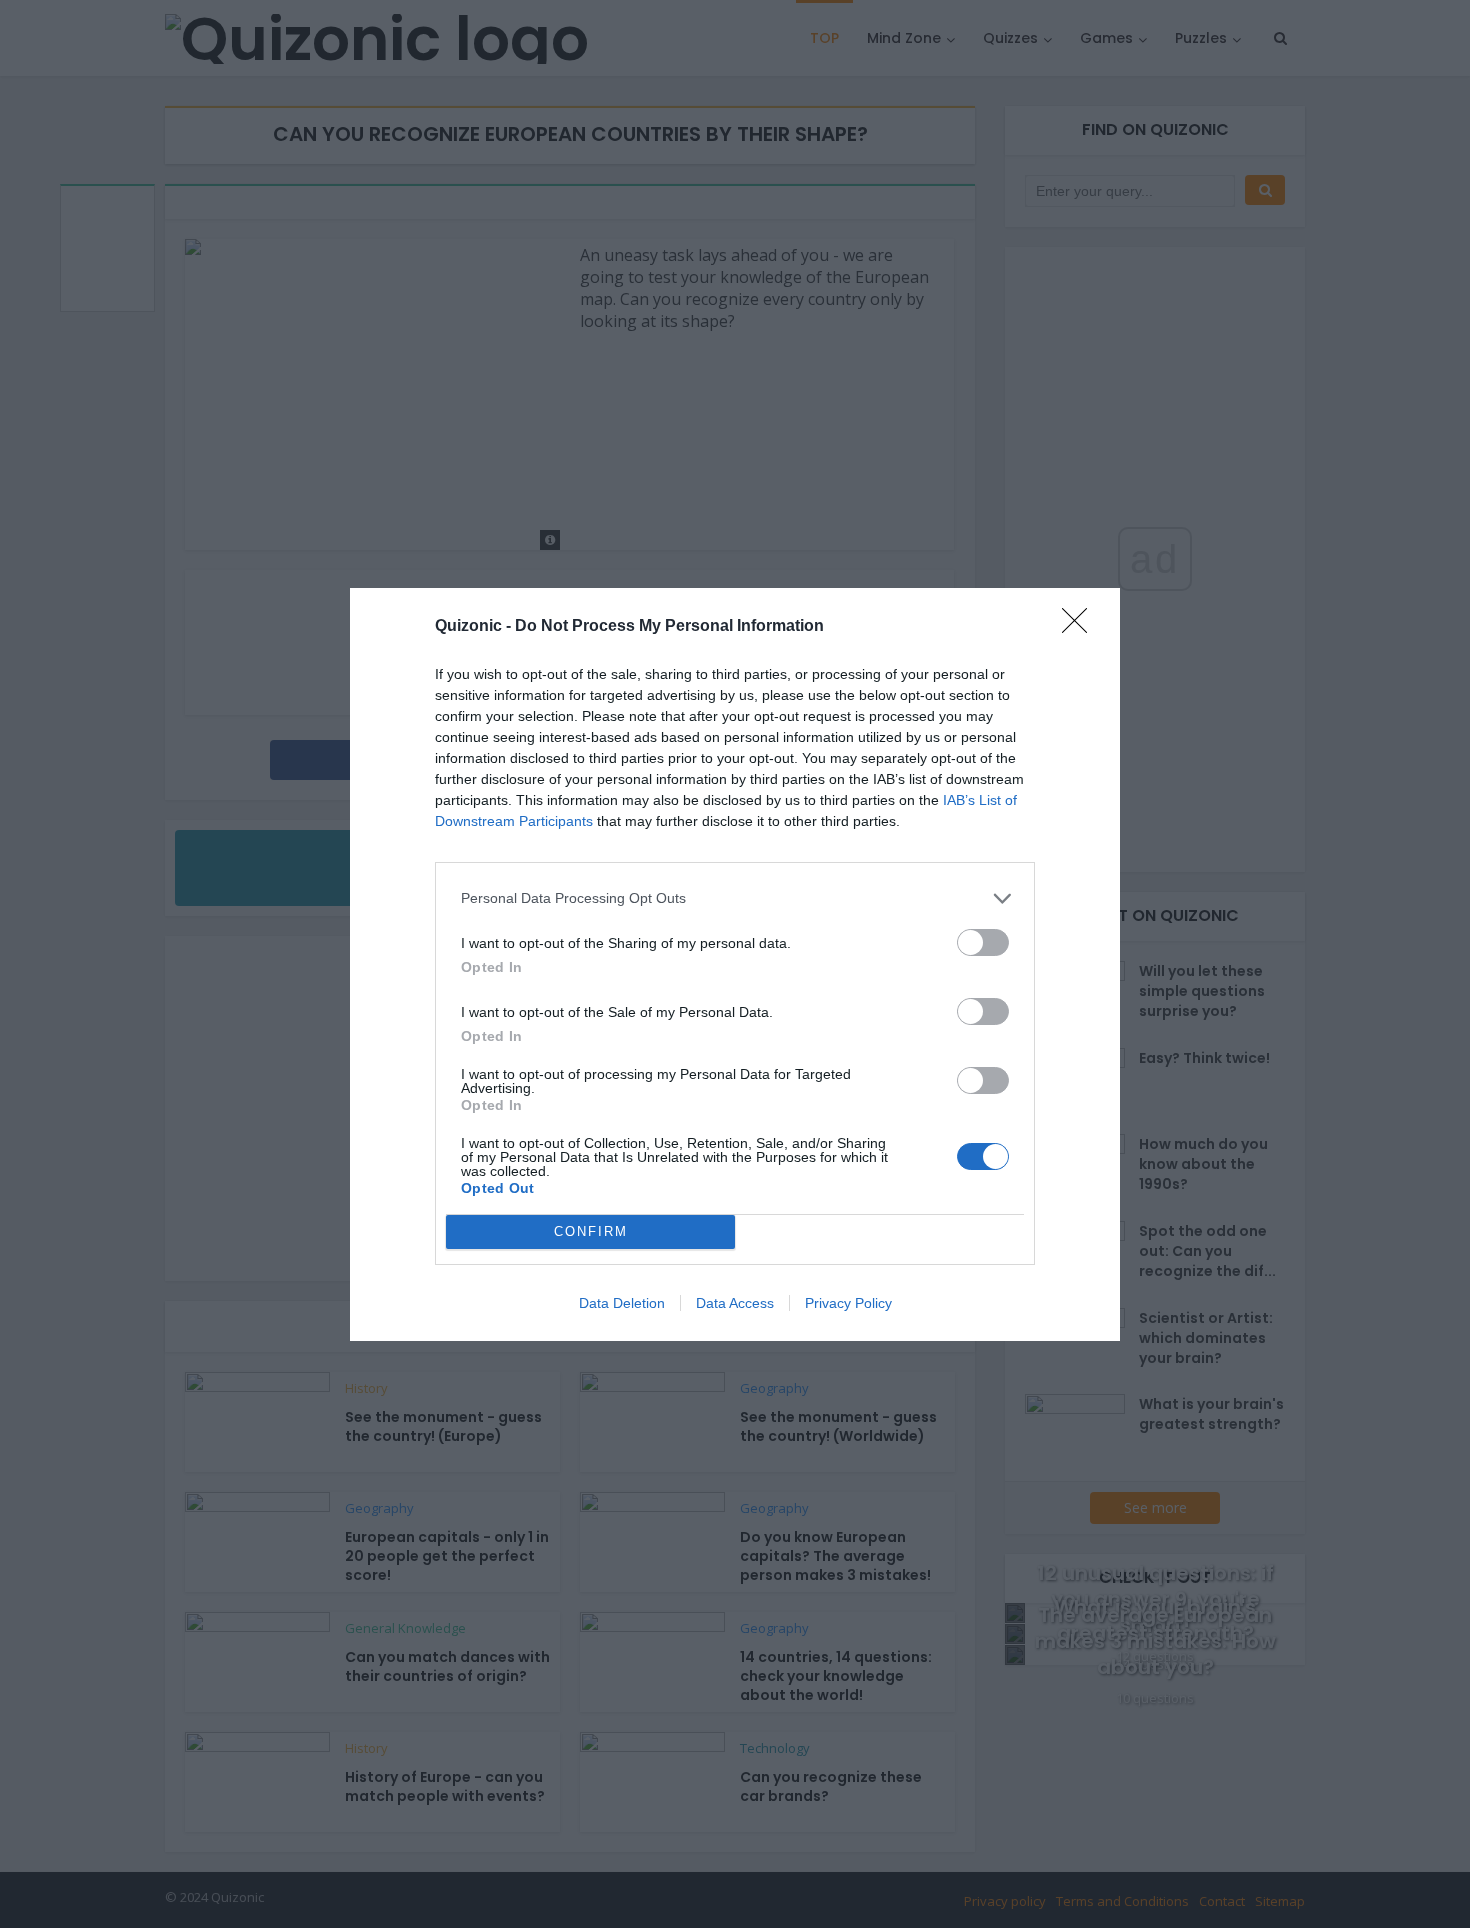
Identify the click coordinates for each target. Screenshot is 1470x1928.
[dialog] (735, 964)
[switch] (983, 942)
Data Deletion (622, 1303)
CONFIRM (591, 1231)
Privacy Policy (848, 1303)
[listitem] (735, 898)
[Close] (1081, 627)
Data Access (735, 1303)
